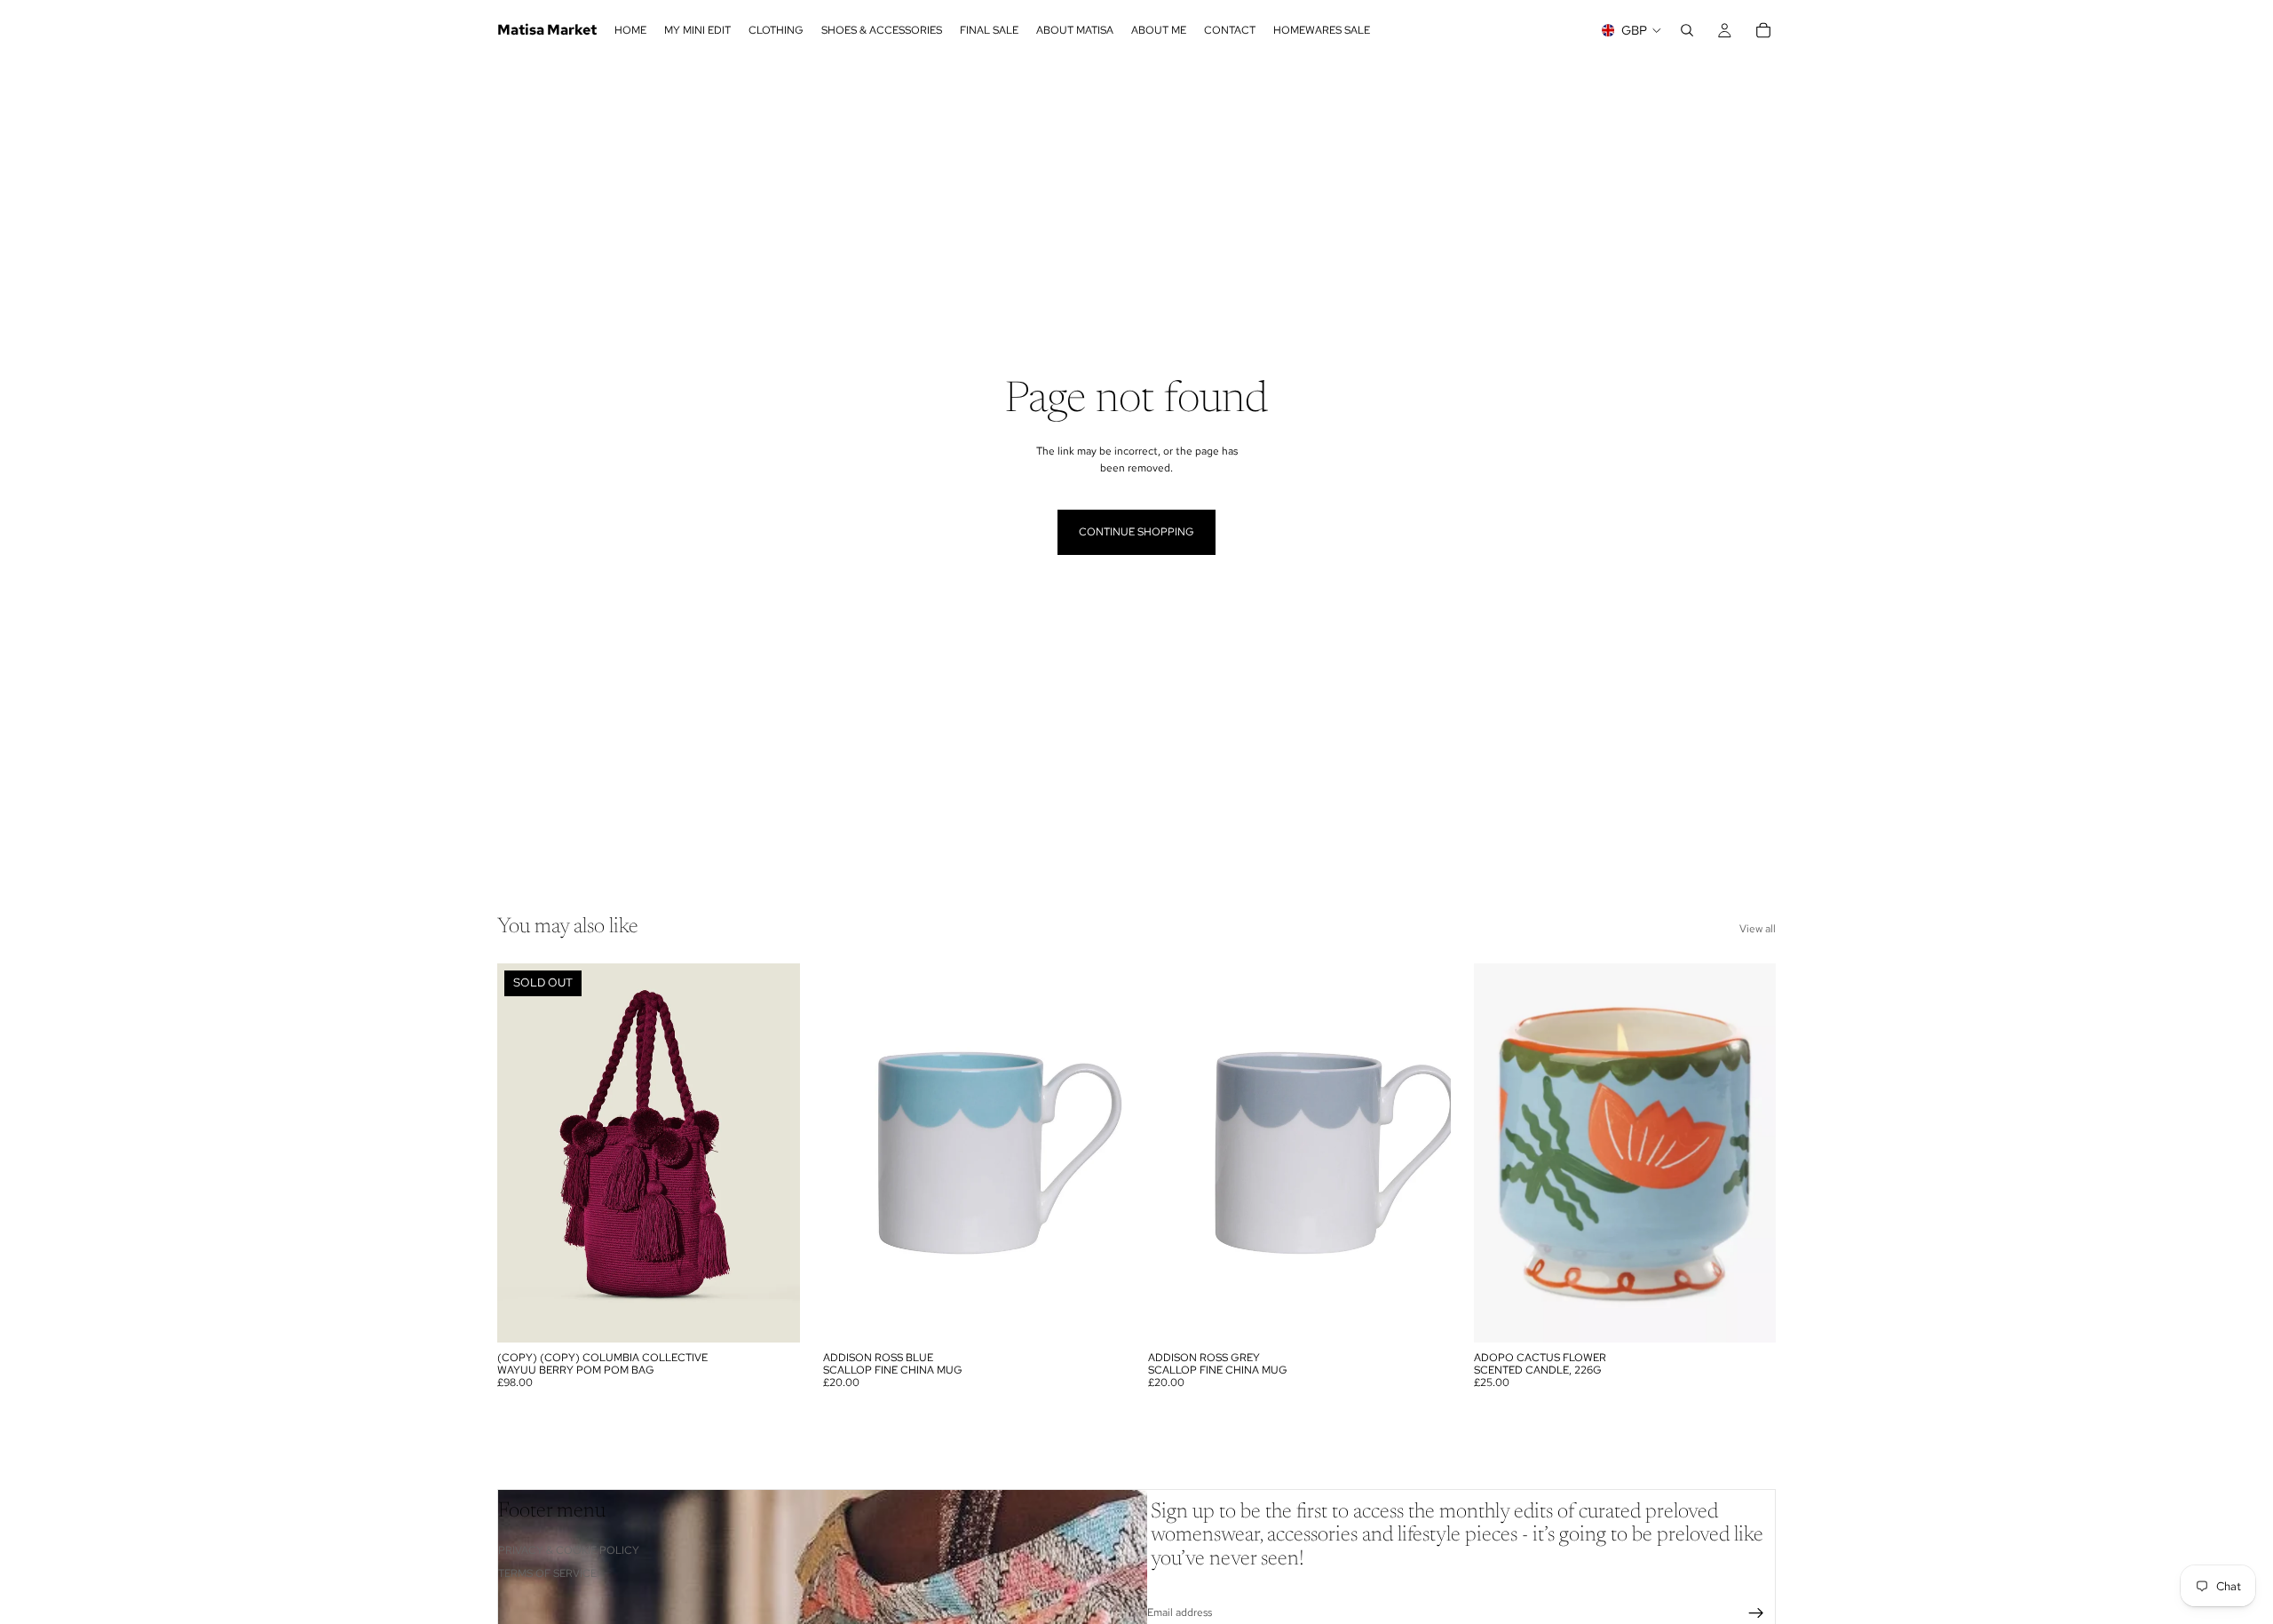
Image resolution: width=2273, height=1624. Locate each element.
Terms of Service (547, 1573)
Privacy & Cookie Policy (569, 1549)
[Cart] (1763, 30)
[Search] (1687, 30)
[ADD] (1097, 1315)
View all (1758, 929)
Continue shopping (1136, 532)
